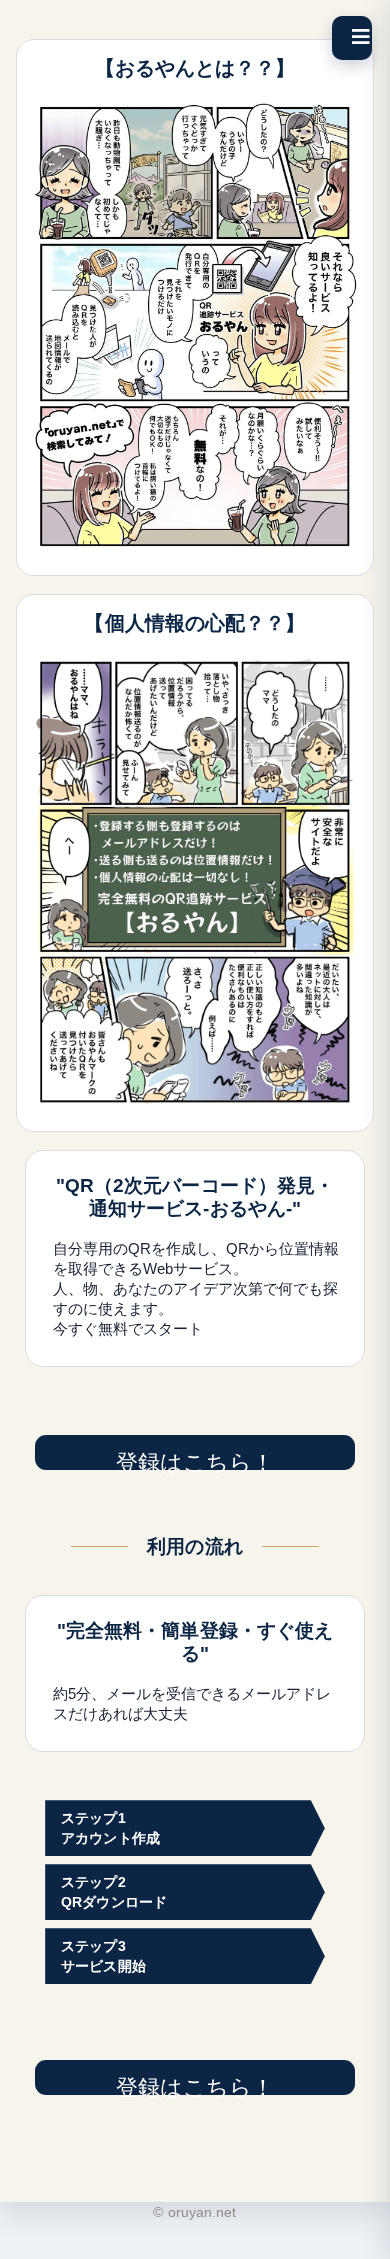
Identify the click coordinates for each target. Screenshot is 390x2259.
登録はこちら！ (195, 1460)
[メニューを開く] (352, 38)
